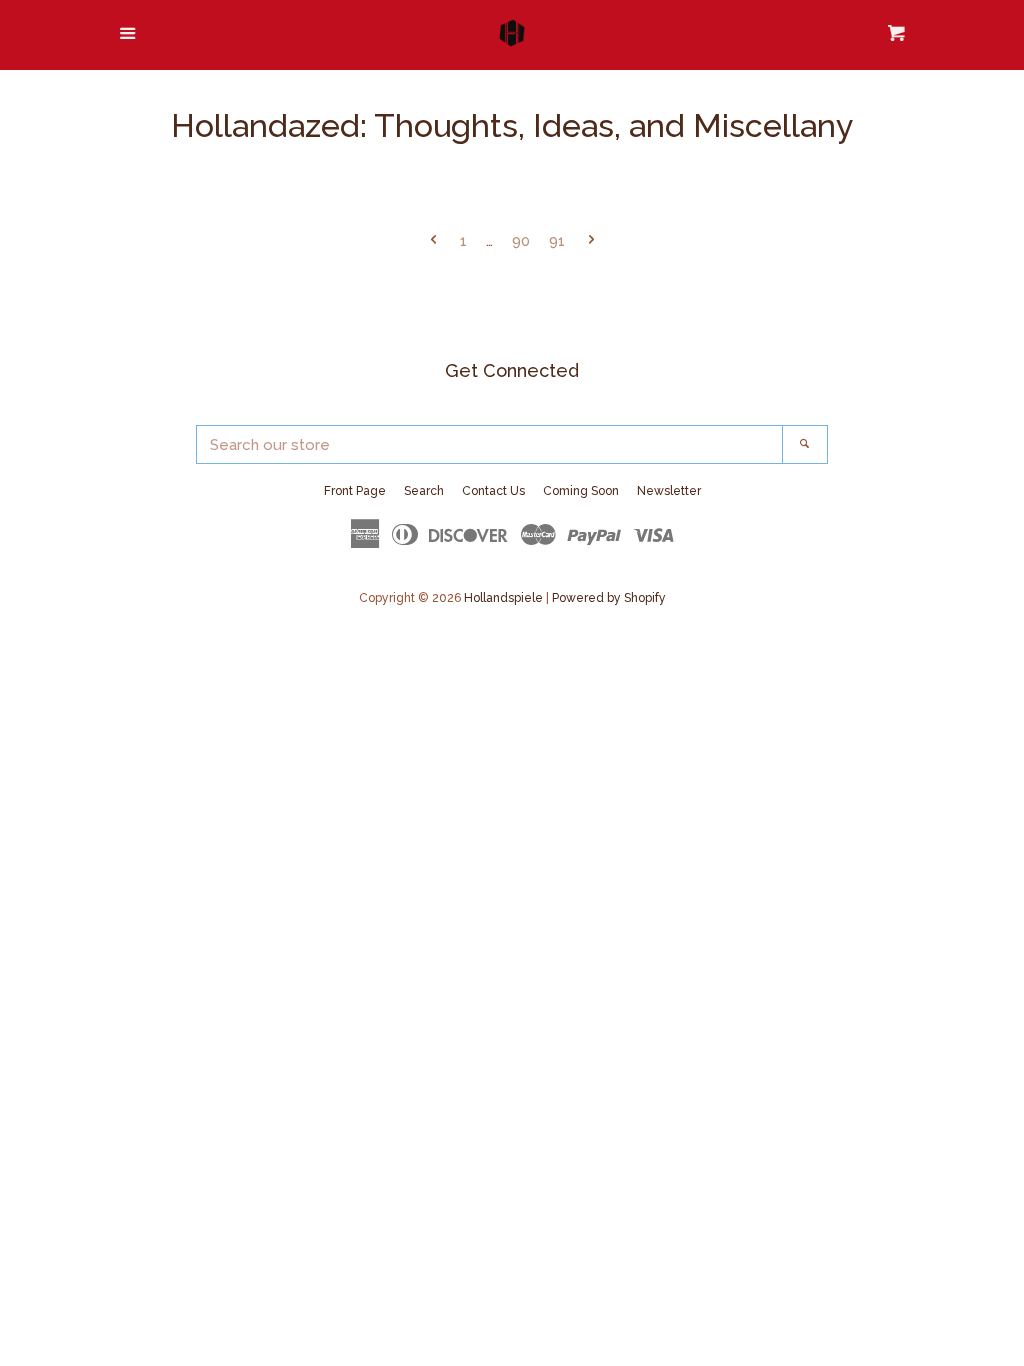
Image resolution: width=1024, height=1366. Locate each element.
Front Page (355, 491)
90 (521, 241)
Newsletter (669, 491)
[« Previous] (433, 241)
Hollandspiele (503, 598)
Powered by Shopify (609, 598)
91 (557, 241)
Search (424, 491)
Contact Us (493, 491)
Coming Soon (581, 491)
